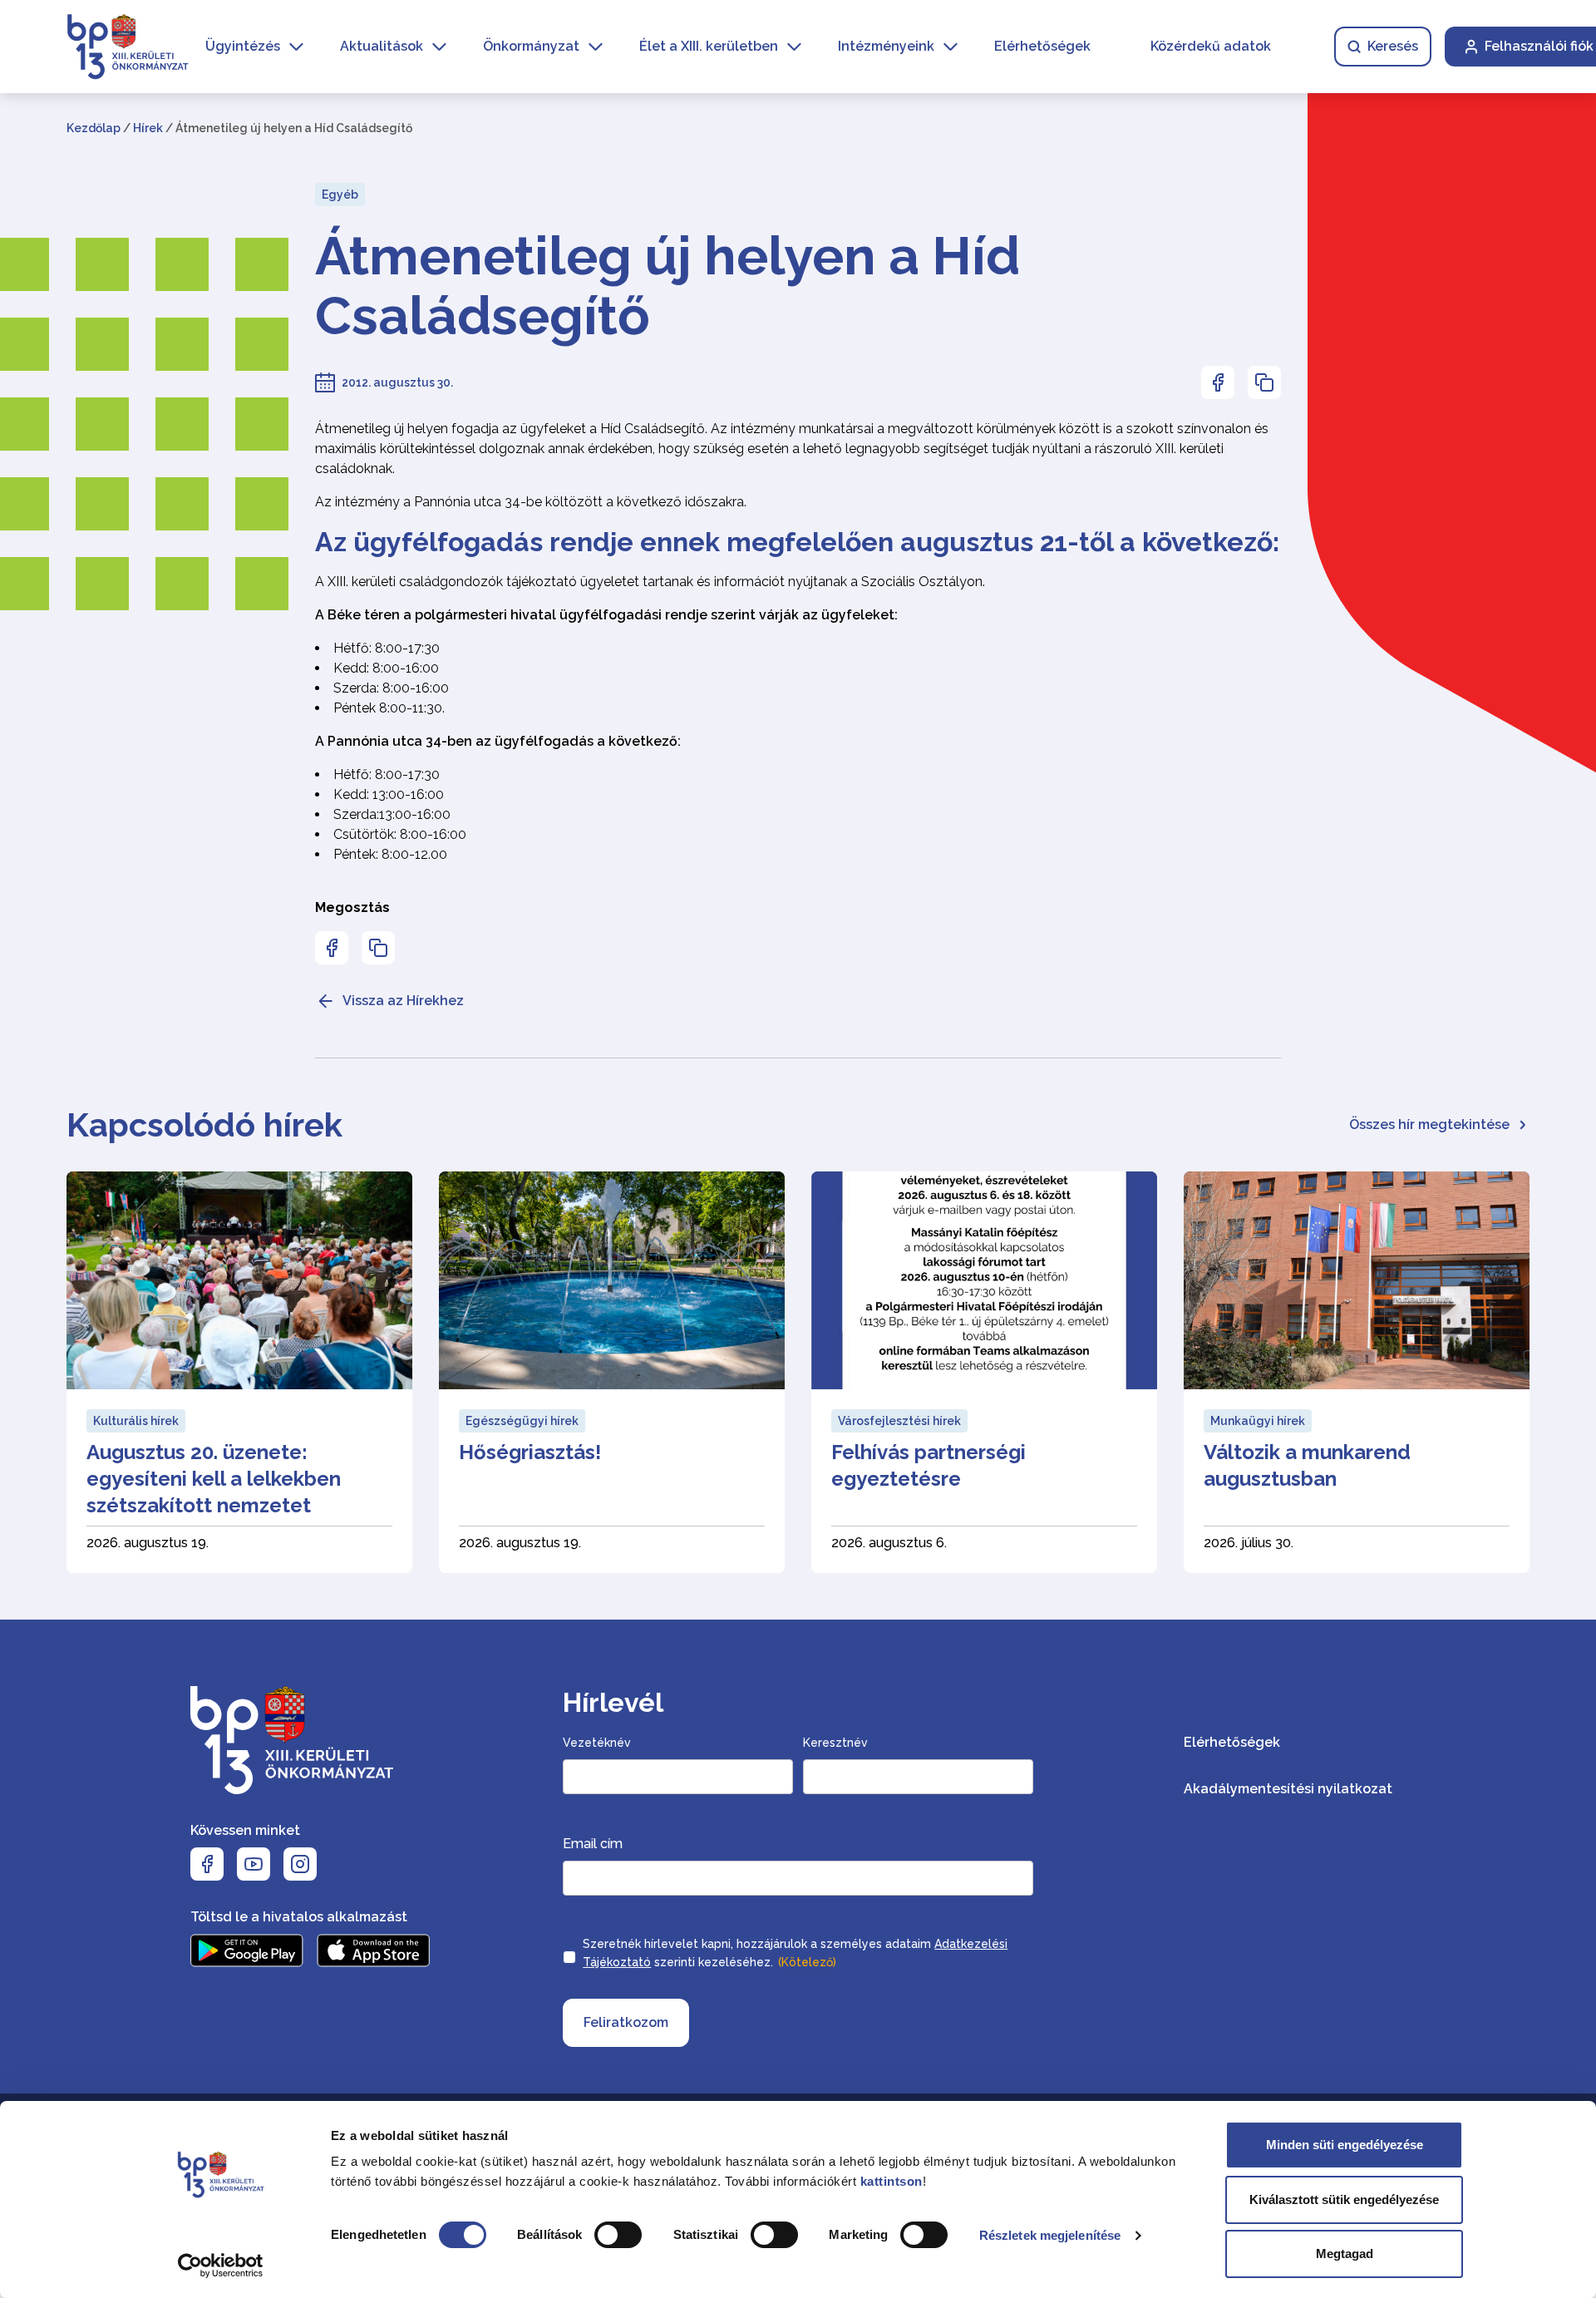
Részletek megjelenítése (1050, 2235)
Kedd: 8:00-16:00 (386, 668)
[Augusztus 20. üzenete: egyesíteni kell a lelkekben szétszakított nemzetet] (239, 1372)
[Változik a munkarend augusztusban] (1357, 1372)
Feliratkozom (626, 2022)
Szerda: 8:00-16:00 (391, 688)
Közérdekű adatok (1211, 46)
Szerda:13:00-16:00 (392, 814)
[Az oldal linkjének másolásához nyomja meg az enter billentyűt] (1264, 382)
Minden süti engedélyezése (1345, 2145)
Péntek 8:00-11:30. (389, 708)
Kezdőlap (94, 128)
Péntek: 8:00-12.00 (390, 854)
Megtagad (1345, 2254)
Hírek (148, 128)
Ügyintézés (243, 46)
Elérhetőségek (1042, 46)
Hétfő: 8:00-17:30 (387, 648)
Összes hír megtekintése (1429, 1124)
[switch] (618, 2235)
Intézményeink (886, 46)
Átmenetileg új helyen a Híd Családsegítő (667, 286)
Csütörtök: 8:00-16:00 (400, 834)
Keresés (1393, 46)
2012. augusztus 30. (397, 382)
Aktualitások (382, 46)
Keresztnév (835, 1743)
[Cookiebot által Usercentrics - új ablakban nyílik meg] (221, 2266)
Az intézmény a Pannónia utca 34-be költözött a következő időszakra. (531, 502)
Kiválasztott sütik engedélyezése (1344, 2199)
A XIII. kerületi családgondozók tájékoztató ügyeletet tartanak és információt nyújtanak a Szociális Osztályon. (650, 582)
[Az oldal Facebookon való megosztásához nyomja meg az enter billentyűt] (1218, 382)
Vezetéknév (597, 1743)
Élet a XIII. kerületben (709, 46)
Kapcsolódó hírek (204, 1124)
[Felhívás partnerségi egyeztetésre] (984, 1372)
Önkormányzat (531, 46)
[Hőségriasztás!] (612, 1372)
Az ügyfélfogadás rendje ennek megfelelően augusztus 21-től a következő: (797, 542)
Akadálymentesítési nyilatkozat (1288, 1789)
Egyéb (340, 195)
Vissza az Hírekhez (403, 1001)
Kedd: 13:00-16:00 (389, 794)
